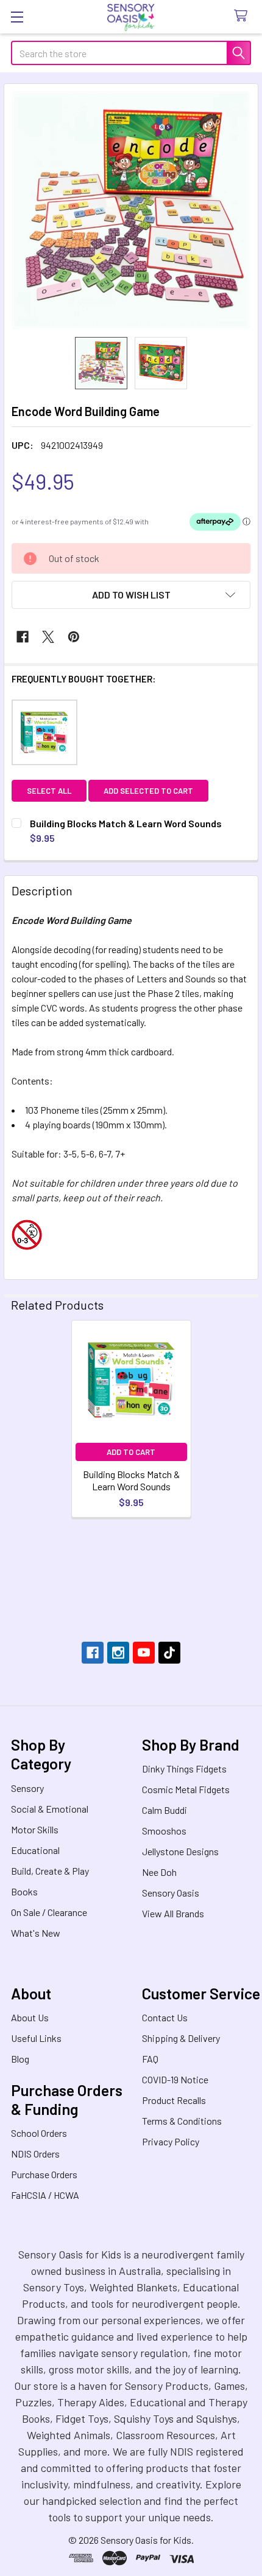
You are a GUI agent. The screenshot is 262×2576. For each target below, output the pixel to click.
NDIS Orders (35, 2154)
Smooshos (164, 1831)
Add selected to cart (148, 791)
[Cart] (243, 16)
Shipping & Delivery (181, 2038)
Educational (35, 1850)
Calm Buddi (165, 1810)
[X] (48, 637)
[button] (131, 595)
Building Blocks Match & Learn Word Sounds (131, 1480)
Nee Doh (159, 1872)
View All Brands (173, 1913)
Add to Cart (131, 1452)
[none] (131, 210)
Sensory (27, 1788)
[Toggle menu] (17, 17)
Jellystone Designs (180, 1851)
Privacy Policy (171, 2141)
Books (24, 1891)
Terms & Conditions (182, 2121)
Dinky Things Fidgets (184, 1769)
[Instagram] (118, 1653)
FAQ (150, 2059)
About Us (30, 2017)
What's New (36, 1933)
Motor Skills (35, 1829)
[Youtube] (144, 1653)
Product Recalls (174, 2100)
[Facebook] (23, 637)
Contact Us (165, 2017)
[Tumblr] (169, 1653)
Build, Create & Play (50, 1871)
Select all (49, 791)
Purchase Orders (44, 2174)
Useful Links (36, 2038)
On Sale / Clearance (49, 1912)
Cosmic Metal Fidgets (186, 1789)
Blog (20, 2059)
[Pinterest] (74, 637)
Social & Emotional (50, 1809)
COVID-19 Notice (175, 2079)
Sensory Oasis (171, 1893)
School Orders (39, 2133)
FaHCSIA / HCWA (45, 2195)
